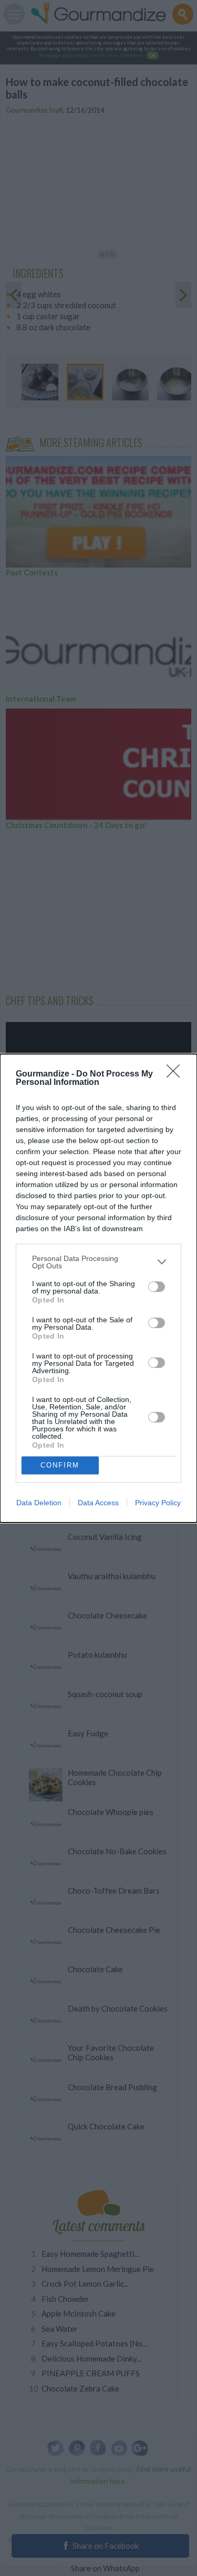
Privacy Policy (158, 1503)
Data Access (98, 1503)
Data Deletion (39, 1503)
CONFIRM (60, 1465)
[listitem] (98, 1262)
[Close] (177, 1074)
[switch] (157, 1287)
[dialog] (98, 1288)
